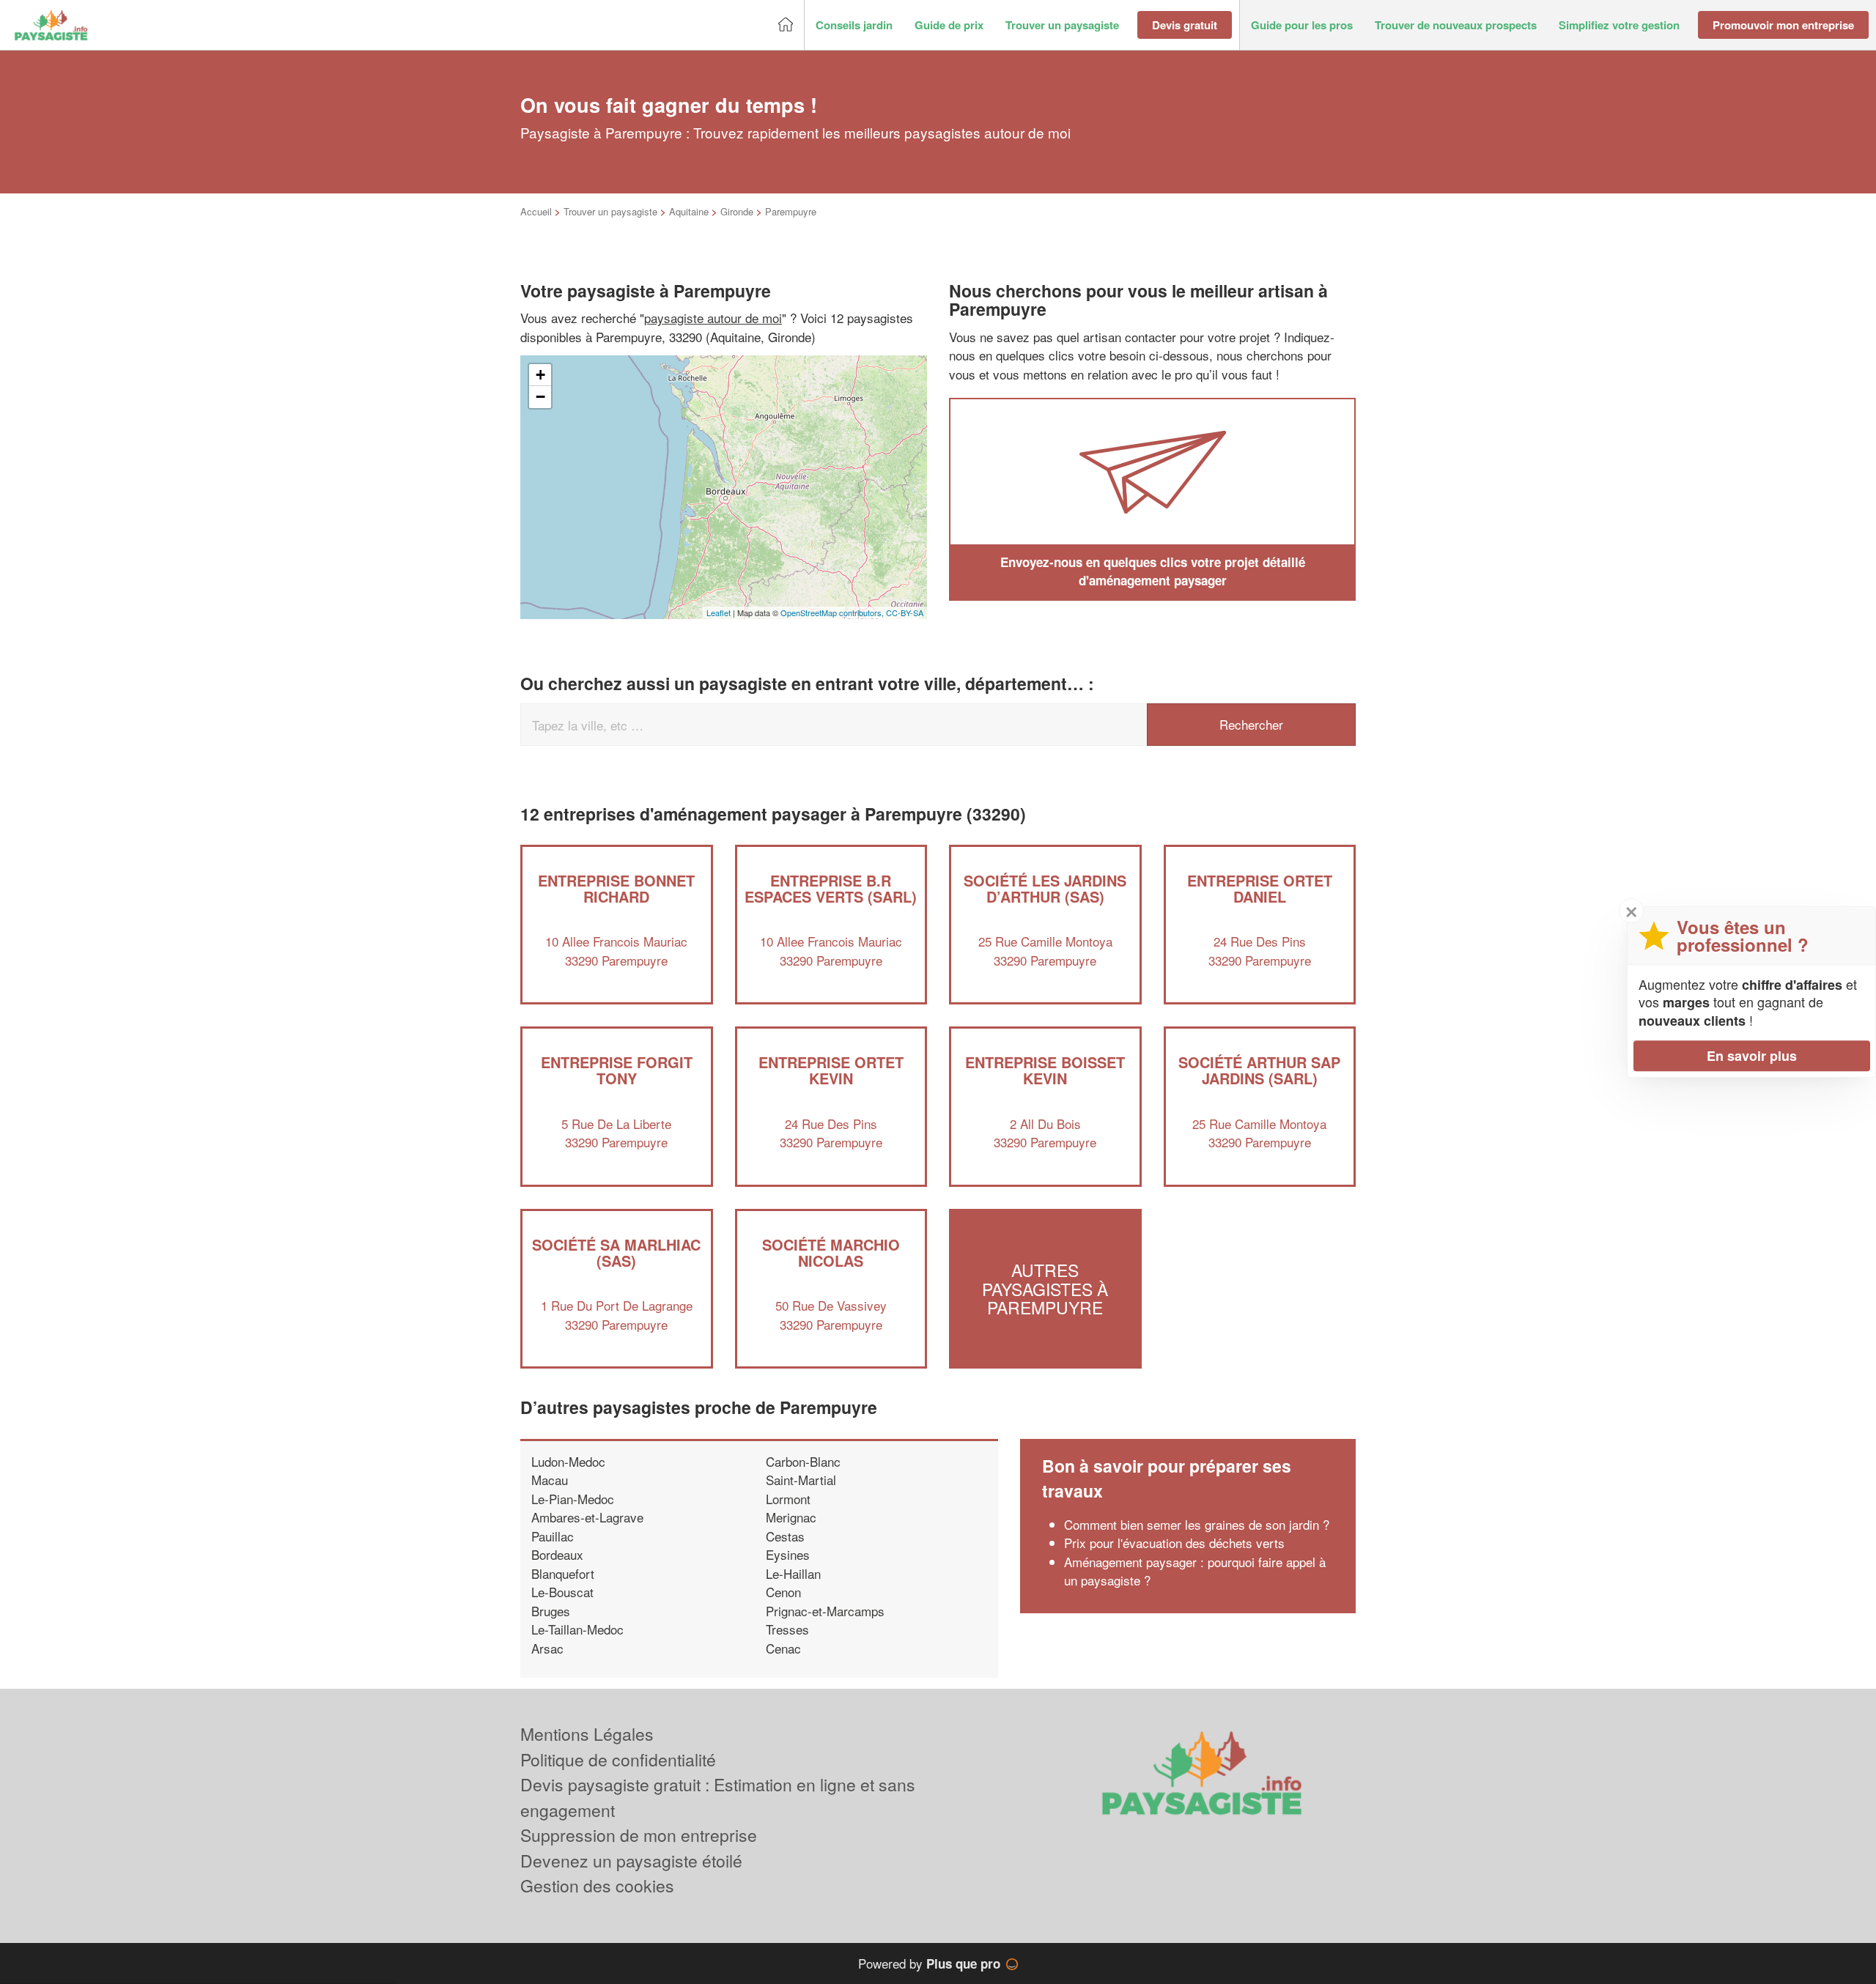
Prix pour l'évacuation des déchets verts (1174, 1543)
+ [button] (540, 375)
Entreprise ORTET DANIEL (1260, 888)
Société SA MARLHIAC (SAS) (616, 1252)
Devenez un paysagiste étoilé (631, 1861)
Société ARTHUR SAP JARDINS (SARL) (1259, 1070)
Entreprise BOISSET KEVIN (1045, 1070)
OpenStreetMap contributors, (833, 612)
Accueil (536, 211)
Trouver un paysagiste (610, 211)
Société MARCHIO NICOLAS (831, 1252)
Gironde (737, 211)
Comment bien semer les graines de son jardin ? (1197, 1524)
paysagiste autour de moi (713, 318)
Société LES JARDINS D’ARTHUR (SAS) (1045, 888)
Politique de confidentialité (618, 1759)
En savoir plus (1752, 1056)
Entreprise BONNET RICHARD (616, 888)
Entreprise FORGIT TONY (617, 1070)
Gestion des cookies (597, 1885)
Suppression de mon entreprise (639, 1835)
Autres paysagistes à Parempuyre (1045, 1289)
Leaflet (719, 612)
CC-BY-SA (905, 612)
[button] (854, 25)
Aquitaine (689, 211)
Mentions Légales (587, 1734)
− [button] (540, 397)
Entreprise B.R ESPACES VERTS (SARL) (831, 888)
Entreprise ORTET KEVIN (831, 1070)
